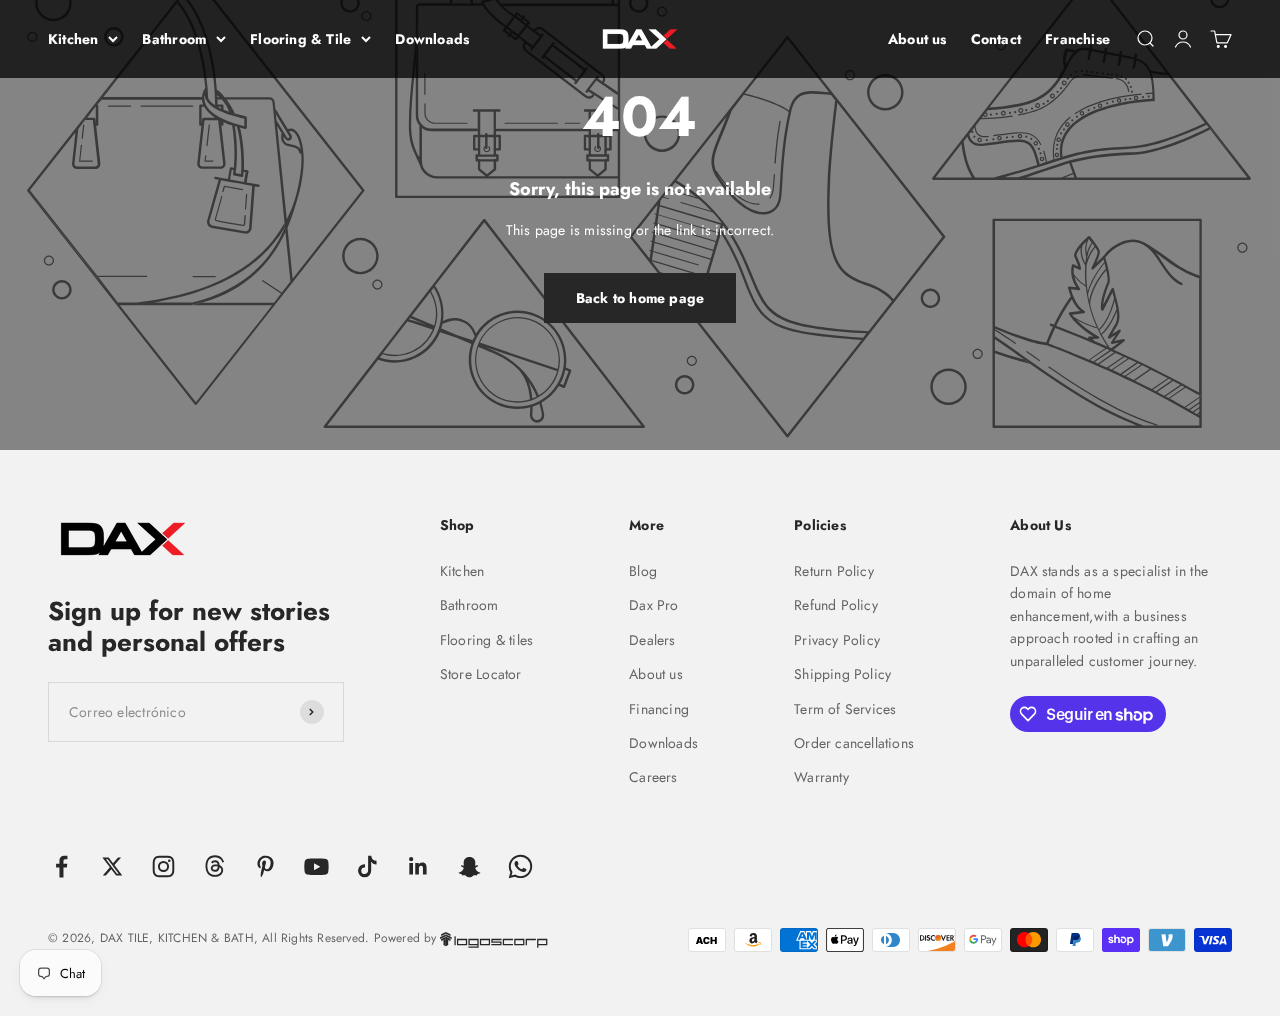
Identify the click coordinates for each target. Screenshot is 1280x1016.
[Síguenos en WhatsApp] (520, 866)
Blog (643, 571)
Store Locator (481, 674)
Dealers (652, 640)
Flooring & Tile (300, 39)
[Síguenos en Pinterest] (265, 866)
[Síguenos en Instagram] (163, 866)
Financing (659, 709)
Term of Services (845, 709)
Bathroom (174, 39)
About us (917, 39)
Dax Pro (653, 605)
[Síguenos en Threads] (214, 866)
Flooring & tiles (486, 640)
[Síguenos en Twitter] (112, 866)
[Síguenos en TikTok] (367, 866)
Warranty (821, 777)
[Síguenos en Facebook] (61, 866)
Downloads (432, 39)
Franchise (1077, 39)
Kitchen (73, 39)
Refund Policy (836, 605)
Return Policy (834, 571)
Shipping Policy (842, 674)
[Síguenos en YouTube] (316, 866)
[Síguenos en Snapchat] (469, 866)
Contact (996, 39)
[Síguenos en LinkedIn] (418, 866)
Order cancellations (854, 743)
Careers (653, 777)
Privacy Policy (837, 640)
